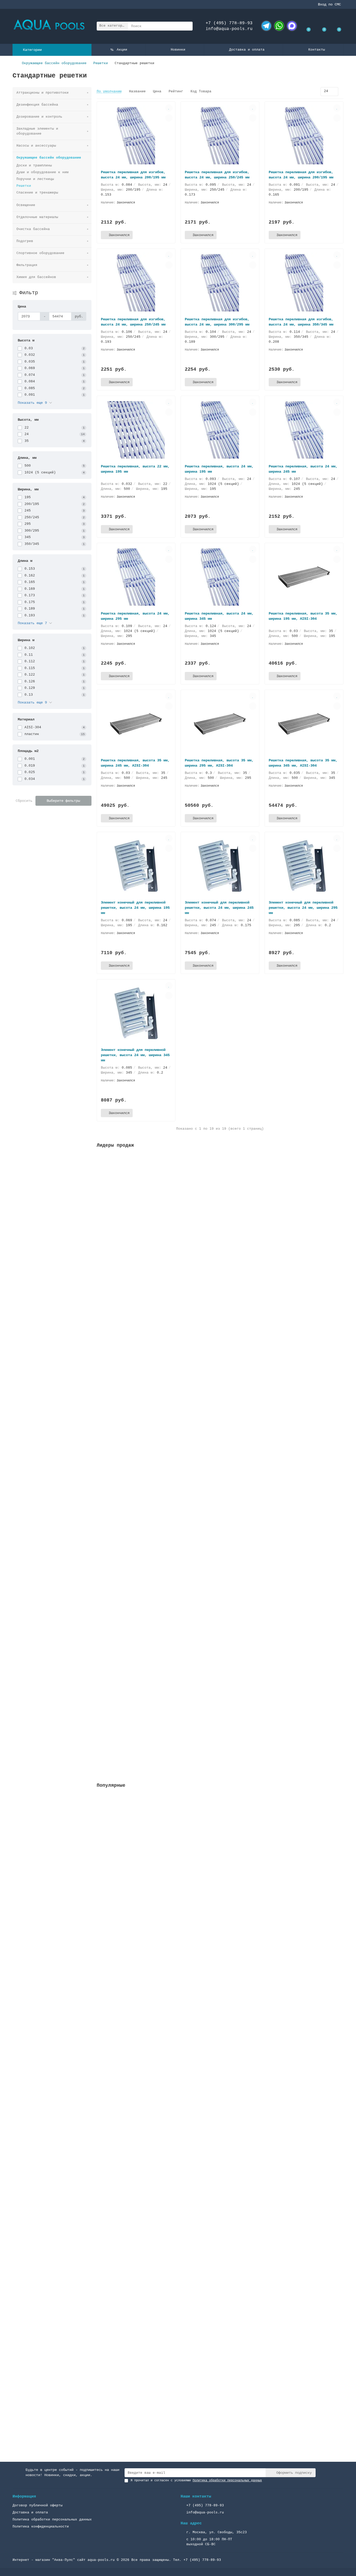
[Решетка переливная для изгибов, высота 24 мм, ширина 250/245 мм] (136, 283)
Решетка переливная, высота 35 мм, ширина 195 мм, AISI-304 (303, 616)
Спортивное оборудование (40, 253)
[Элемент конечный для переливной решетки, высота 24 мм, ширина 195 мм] (136, 866)
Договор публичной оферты (38, 2505)
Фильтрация (27, 265)
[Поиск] (187, 26)
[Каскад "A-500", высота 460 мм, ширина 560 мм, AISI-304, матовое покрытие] (220, 1959)
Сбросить (24, 801)
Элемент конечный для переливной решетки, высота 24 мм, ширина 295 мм (303, 908)
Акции (122, 50)
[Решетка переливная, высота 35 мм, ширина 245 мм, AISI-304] (136, 724)
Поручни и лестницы (35, 179)
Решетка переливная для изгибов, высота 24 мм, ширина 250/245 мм (133, 322)
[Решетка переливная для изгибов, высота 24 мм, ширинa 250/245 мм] (220, 136)
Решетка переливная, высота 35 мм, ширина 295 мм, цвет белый (160, 1215)
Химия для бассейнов (36, 277)
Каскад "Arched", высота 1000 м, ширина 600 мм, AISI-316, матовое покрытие (174, 2391)
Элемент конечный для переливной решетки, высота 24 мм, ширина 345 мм (135, 1055)
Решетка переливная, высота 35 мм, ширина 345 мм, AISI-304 (303, 763)
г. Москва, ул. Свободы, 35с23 (217, 2532)
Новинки (178, 50)
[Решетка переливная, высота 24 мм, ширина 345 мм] (220, 577)
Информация (24, 2496)
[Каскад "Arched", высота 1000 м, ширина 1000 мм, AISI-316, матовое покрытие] (220, 2223)
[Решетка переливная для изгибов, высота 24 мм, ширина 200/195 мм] (304, 136)
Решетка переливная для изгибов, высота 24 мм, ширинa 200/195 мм (133, 175)
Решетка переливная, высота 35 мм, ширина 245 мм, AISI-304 (135, 763)
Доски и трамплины (34, 165)
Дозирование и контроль (39, 117)
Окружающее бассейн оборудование (54, 63)
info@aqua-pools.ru (229, 29)
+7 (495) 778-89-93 (229, 23)
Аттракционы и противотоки (42, 93)
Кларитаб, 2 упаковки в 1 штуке (130, 1717)
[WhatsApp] (279, 26)
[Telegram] (266, 26)
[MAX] (292, 26)
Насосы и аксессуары (36, 146)
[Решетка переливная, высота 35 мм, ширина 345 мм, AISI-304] (304, 724)
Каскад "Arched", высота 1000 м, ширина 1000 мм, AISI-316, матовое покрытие (175, 2259)
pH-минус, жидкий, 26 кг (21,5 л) (132, 1593)
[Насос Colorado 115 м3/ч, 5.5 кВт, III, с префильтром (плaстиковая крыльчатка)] (220, 1827)
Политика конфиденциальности (41, 2527)
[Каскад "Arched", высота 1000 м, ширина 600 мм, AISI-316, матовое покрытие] (220, 2355)
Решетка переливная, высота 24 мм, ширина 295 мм (135, 616)
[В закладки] (169, 108)
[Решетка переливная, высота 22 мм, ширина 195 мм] (136, 430)
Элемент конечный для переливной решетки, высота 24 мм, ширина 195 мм (135, 908)
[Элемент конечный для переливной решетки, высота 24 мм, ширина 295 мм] (304, 866)
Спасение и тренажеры (37, 193)
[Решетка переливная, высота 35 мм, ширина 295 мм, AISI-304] (220, 724)
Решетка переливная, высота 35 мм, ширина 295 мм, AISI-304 (219, 763)
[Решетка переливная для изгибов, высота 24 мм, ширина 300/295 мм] (220, 283)
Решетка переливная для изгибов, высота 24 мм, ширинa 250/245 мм (217, 175)
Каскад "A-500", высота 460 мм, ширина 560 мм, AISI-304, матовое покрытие (173, 1995)
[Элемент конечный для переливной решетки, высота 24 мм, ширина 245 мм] (220, 866)
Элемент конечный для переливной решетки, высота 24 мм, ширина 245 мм (219, 908)
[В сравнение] (169, 118)
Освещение (26, 205)
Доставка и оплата (247, 50)
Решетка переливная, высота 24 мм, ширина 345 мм (219, 616)
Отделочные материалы (37, 217)
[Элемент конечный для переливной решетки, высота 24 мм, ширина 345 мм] (136, 1013)
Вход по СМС (329, 4)
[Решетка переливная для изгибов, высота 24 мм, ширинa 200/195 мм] (136, 136)
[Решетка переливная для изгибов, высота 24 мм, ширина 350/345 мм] (304, 283)
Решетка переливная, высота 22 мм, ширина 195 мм (135, 469)
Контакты (317, 50)
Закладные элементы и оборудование (37, 131)
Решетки (101, 63)
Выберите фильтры (63, 801)
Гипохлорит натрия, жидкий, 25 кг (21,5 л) (141, 1464)
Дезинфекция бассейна (37, 105)
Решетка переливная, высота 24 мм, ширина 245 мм (303, 469)
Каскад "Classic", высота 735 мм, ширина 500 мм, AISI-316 (157, 2127)
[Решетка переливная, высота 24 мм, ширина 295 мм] (136, 577)
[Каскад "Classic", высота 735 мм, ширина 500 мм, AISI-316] (220, 2091)
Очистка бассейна (33, 229)
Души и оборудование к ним (42, 172)
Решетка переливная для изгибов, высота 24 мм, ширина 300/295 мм (217, 322)
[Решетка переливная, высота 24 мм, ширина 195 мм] (220, 430)
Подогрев (25, 241)
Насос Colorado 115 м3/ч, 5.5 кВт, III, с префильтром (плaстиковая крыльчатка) (179, 1863)
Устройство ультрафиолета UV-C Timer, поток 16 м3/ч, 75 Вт (158, 1340)
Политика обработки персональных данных (52, 2520)
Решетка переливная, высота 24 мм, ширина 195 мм (219, 469)
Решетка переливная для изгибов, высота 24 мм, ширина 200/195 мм (301, 175)
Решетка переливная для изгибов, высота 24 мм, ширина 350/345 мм (301, 322)
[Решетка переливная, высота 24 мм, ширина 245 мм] (304, 430)
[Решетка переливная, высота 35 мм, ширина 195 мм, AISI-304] (304, 577)
